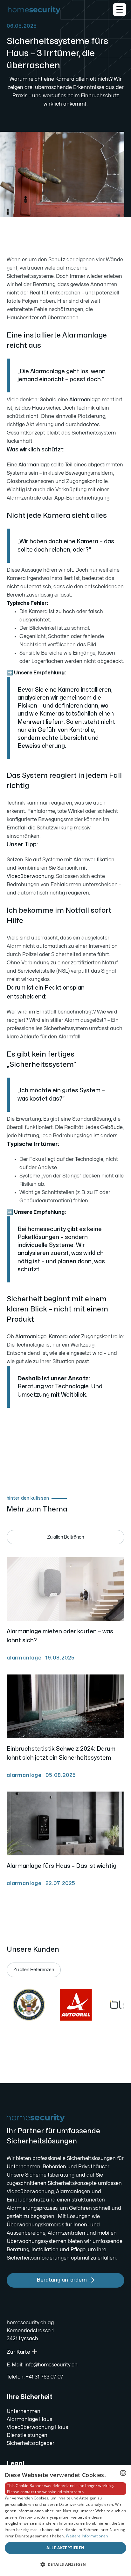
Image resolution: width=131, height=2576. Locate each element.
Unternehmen (24, 2411)
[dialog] (65, 2520)
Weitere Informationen (87, 2536)
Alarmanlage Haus (29, 2419)
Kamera (58, 1337)
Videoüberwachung (30, 876)
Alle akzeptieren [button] (65, 2548)
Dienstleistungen (27, 2435)
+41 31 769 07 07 (45, 2377)
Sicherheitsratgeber (31, 2443)
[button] (120, 10)
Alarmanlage (85, 400)
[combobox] (123, 2473)
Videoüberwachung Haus (37, 2427)
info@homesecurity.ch (51, 2365)
